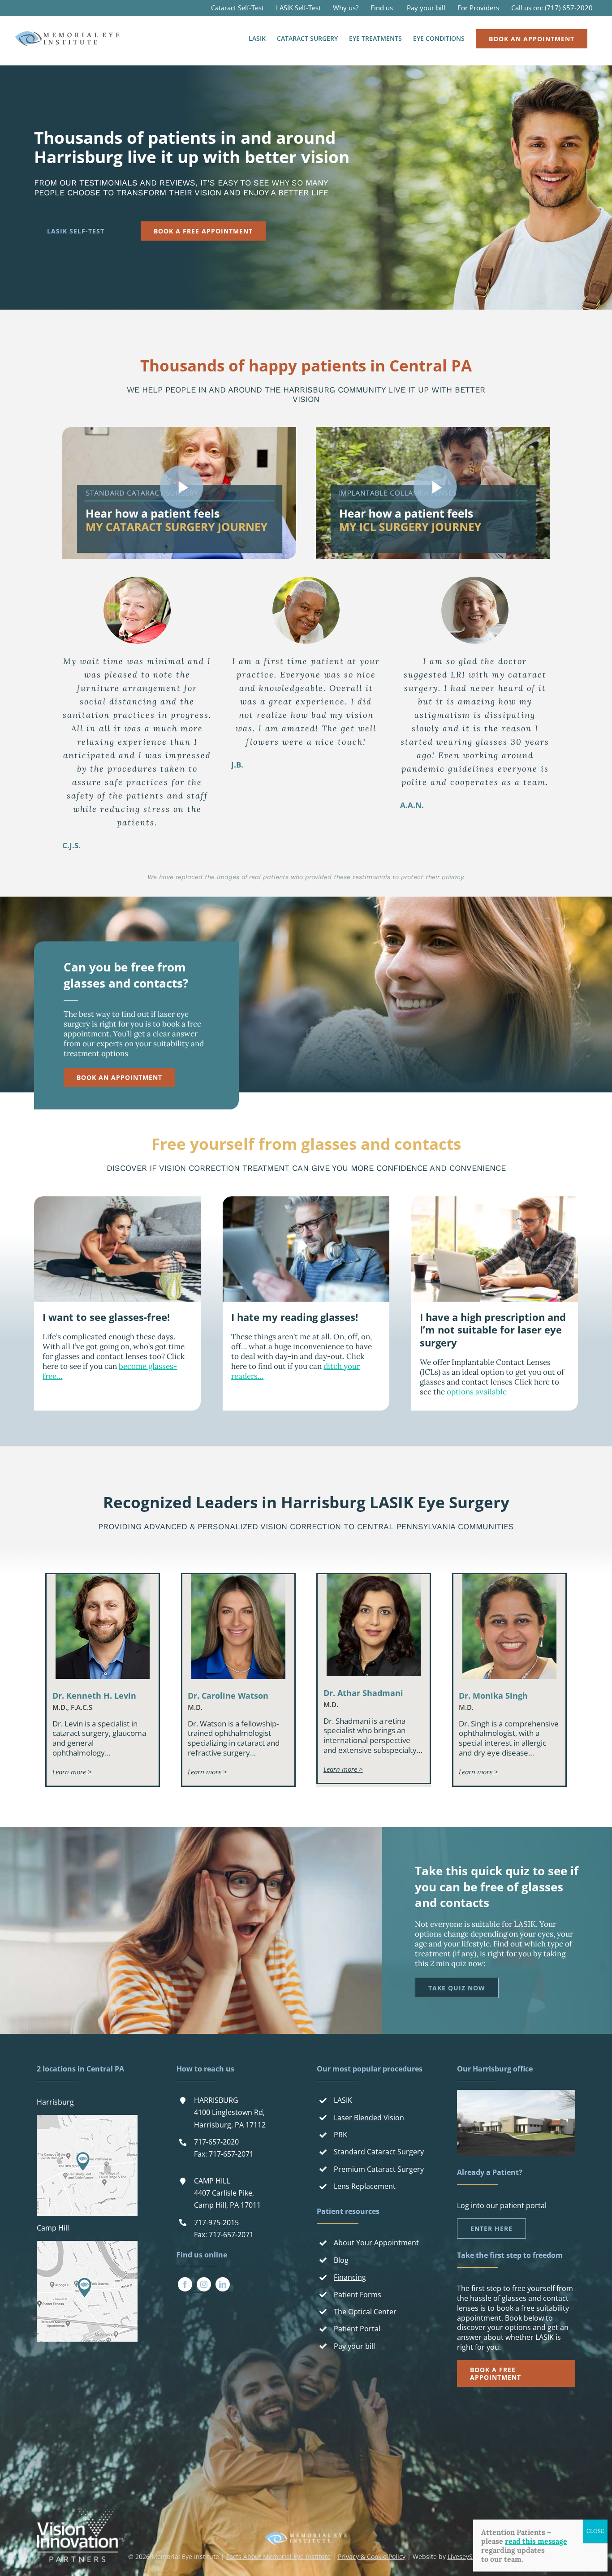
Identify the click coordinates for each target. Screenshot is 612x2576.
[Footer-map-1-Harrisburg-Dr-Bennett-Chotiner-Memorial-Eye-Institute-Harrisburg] (87, 2119)
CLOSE (595, 2531)
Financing (350, 2277)
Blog (341, 2260)
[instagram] (204, 2284)
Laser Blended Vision (369, 2118)
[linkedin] (223, 2284)
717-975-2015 (216, 2222)
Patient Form (356, 2295)
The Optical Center (365, 2312)
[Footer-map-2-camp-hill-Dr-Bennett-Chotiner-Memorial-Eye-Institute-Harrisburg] (87, 2244)
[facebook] (185, 2284)
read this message (536, 2541)
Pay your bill (354, 2346)
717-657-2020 (216, 2142)
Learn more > (72, 1772)
